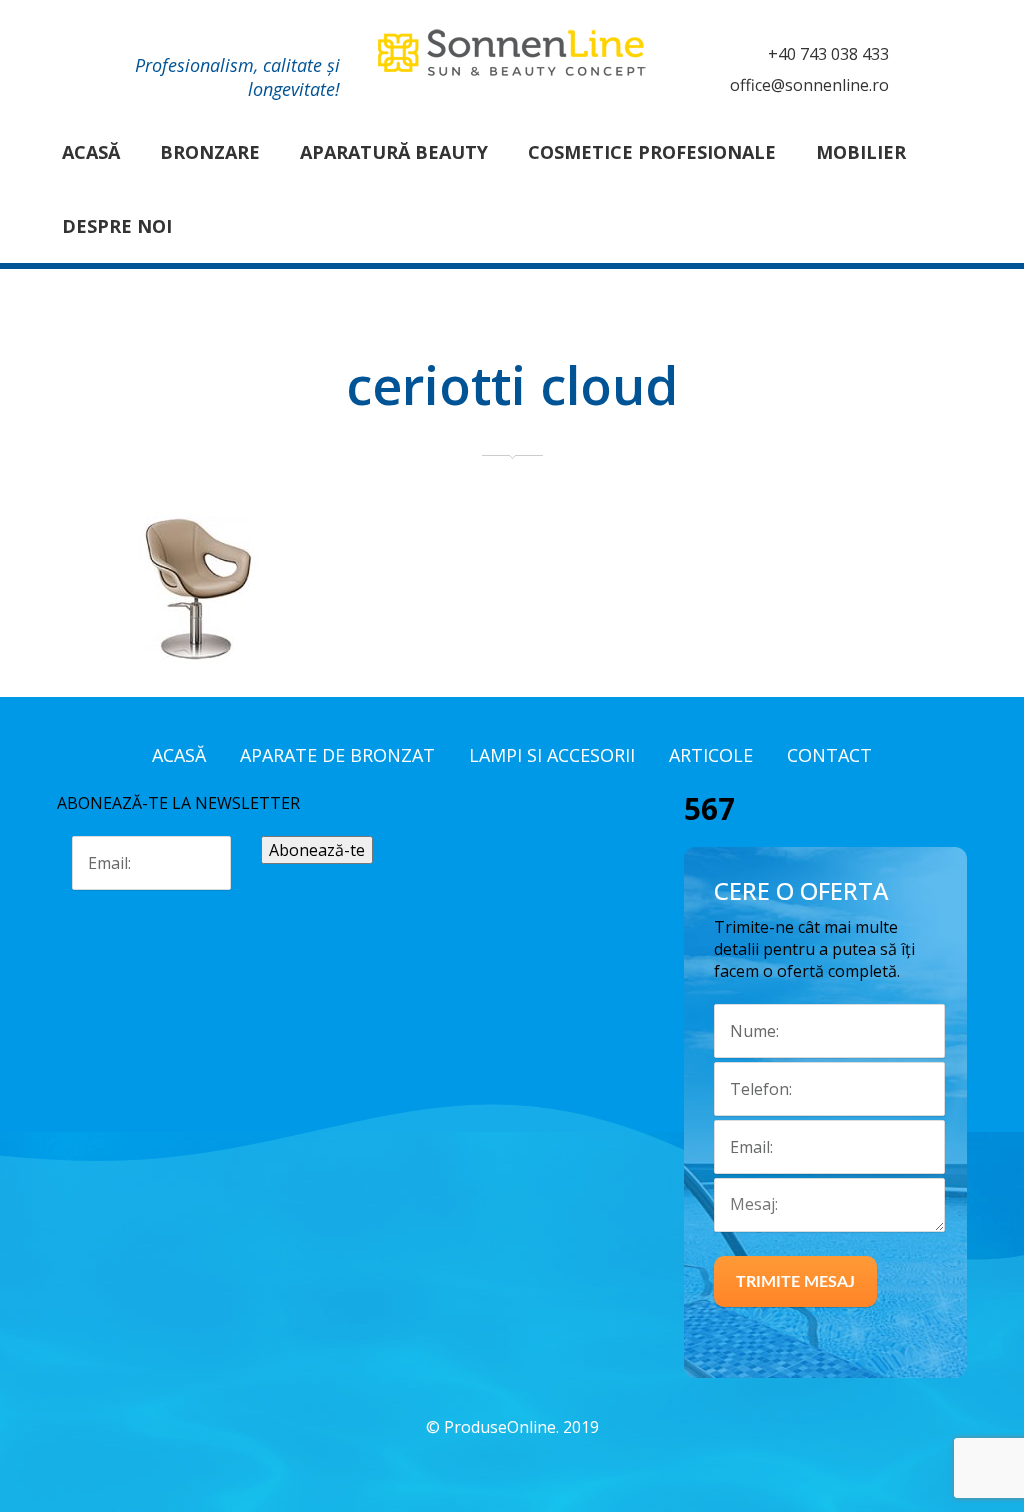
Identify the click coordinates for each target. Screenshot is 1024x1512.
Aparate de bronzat (337, 755)
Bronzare (210, 152)
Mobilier (861, 152)
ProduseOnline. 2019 (521, 1427)
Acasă (91, 152)
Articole (711, 755)
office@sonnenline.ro (809, 85)
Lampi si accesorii (552, 755)
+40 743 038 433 (828, 54)
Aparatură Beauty (394, 152)
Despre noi (117, 226)
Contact (829, 755)
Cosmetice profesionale (652, 152)
